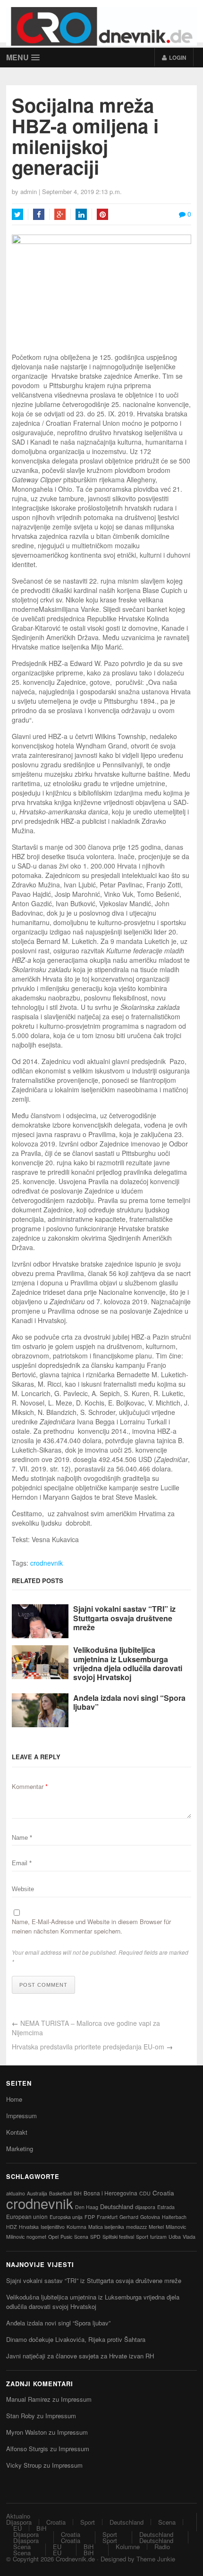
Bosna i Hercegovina (110, 2193)
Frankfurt (107, 2217)
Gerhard (129, 2217)
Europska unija (66, 2217)
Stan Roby (21, 2416)
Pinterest (102, 214)
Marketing (20, 2149)
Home (14, 2099)
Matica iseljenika (106, 2227)
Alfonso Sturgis (27, 2449)
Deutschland (117, 2206)
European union (27, 2216)
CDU (145, 2193)
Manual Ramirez (28, 2399)
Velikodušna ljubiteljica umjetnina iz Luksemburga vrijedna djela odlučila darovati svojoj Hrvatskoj (128, 1663)
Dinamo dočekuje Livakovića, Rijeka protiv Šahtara (76, 2339)
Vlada (189, 2237)
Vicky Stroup (24, 2465)
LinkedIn (81, 214)
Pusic (66, 2237)
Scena (81, 2237)
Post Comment (43, 1985)
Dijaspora (19, 2522)
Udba (175, 2237)
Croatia (163, 2193)
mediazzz (136, 2227)
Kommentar (30, 1786)
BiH (78, 2193)
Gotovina (150, 2217)
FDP (90, 2217)
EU (17, 2528)
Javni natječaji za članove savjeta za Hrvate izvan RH (80, 2356)
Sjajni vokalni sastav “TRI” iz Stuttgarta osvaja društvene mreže (124, 1618)
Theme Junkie (156, 2559)
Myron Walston (26, 2432)
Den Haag (87, 2207)
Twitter (17, 214)
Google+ (60, 214)
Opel (53, 2237)
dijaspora (145, 2207)
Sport (142, 2237)
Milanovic (176, 2227)
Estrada (166, 2207)
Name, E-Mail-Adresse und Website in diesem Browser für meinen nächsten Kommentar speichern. (91, 1926)
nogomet (36, 2237)
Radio (162, 2547)
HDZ (12, 2227)
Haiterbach (174, 2217)
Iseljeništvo (53, 2227)
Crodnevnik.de (75, 2559)
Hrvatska (29, 2227)
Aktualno (18, 2516)
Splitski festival (118, 2237)
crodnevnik (47, 1563)
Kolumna (76, 2227)
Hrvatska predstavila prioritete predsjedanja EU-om (88, 2047)
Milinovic (15, 2237)
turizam (158, 2237)
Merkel (156, 2227)
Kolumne (128, 2547)
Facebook (39, 214)
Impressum (21, 2116)
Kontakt (17, 2132)
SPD (95, 2237)
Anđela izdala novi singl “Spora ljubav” (129, 1702)
